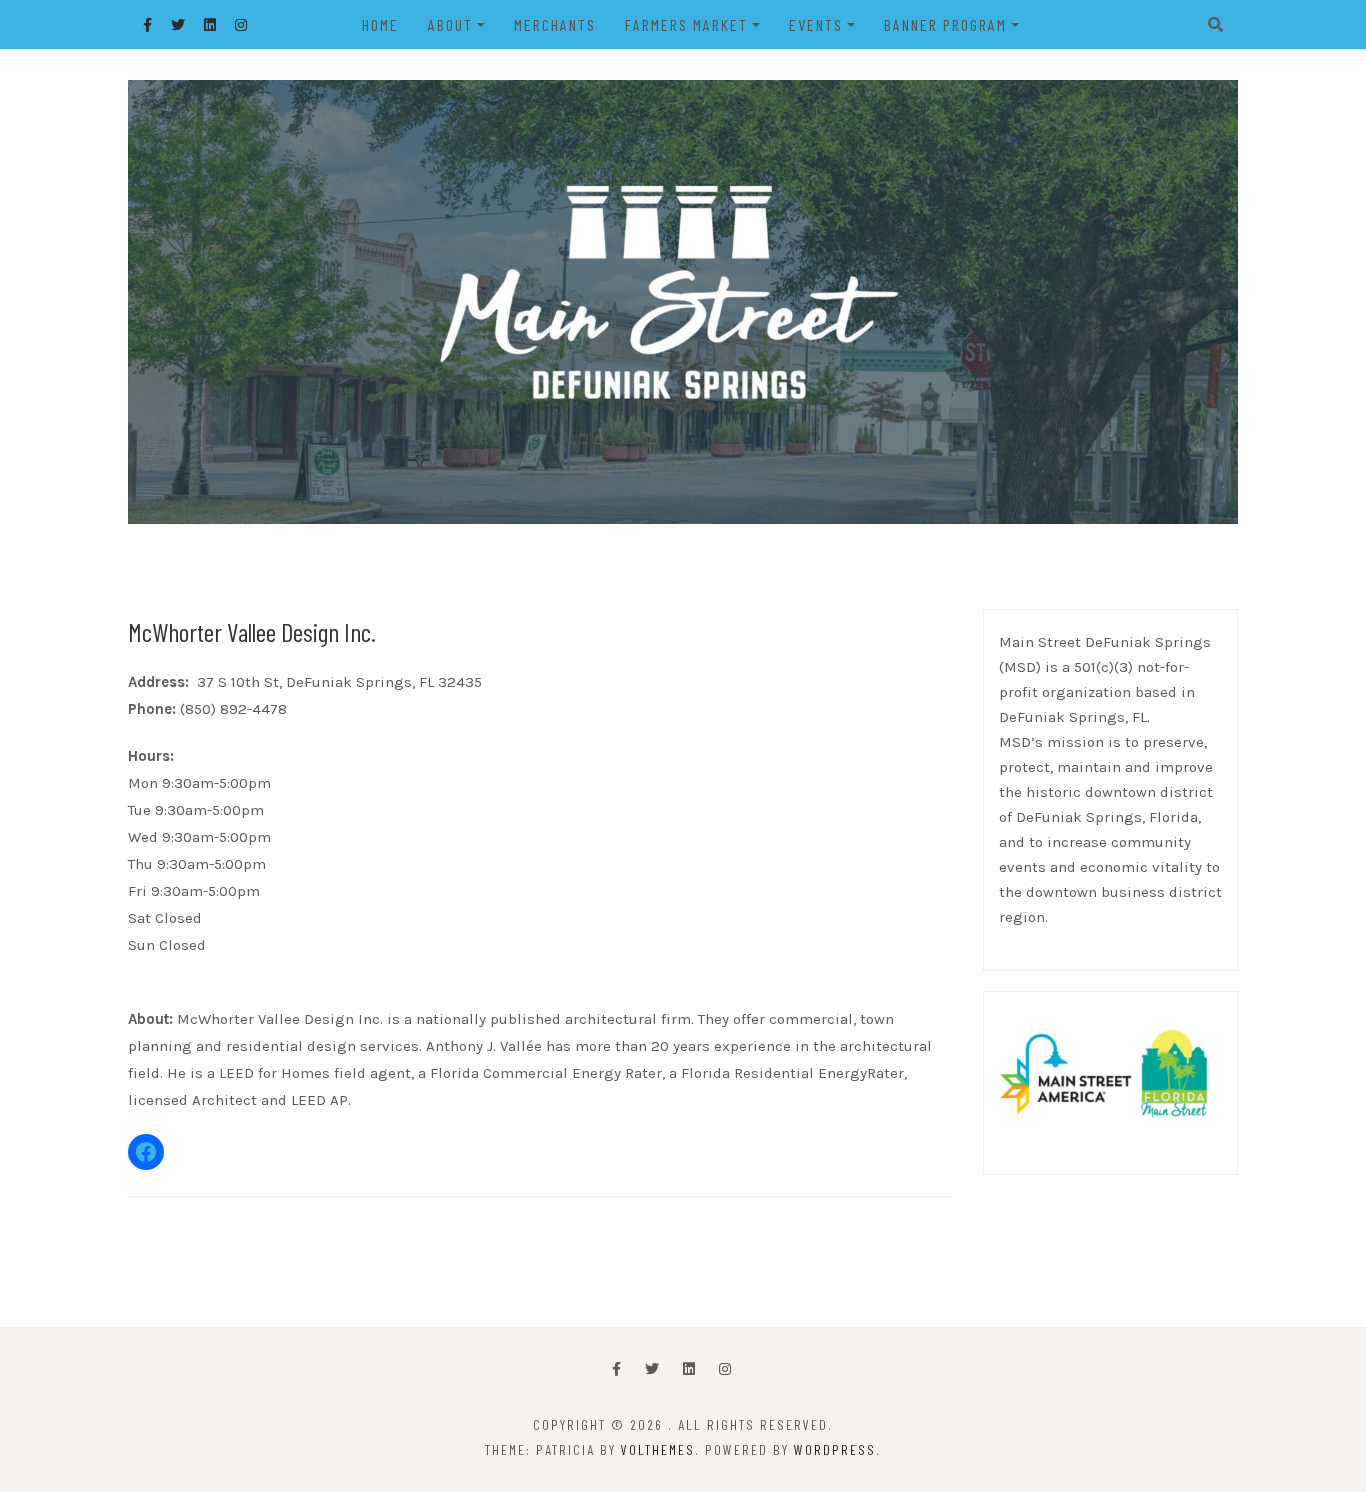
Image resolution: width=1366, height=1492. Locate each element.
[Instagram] (725, 1369)
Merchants (555, 24)
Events (816, 24)
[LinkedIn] (689, 1369)
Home (380, 24)
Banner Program (945, 24)
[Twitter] (652, 1369)
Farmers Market (686, 24)
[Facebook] (616, 1369)
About (450, 24)
